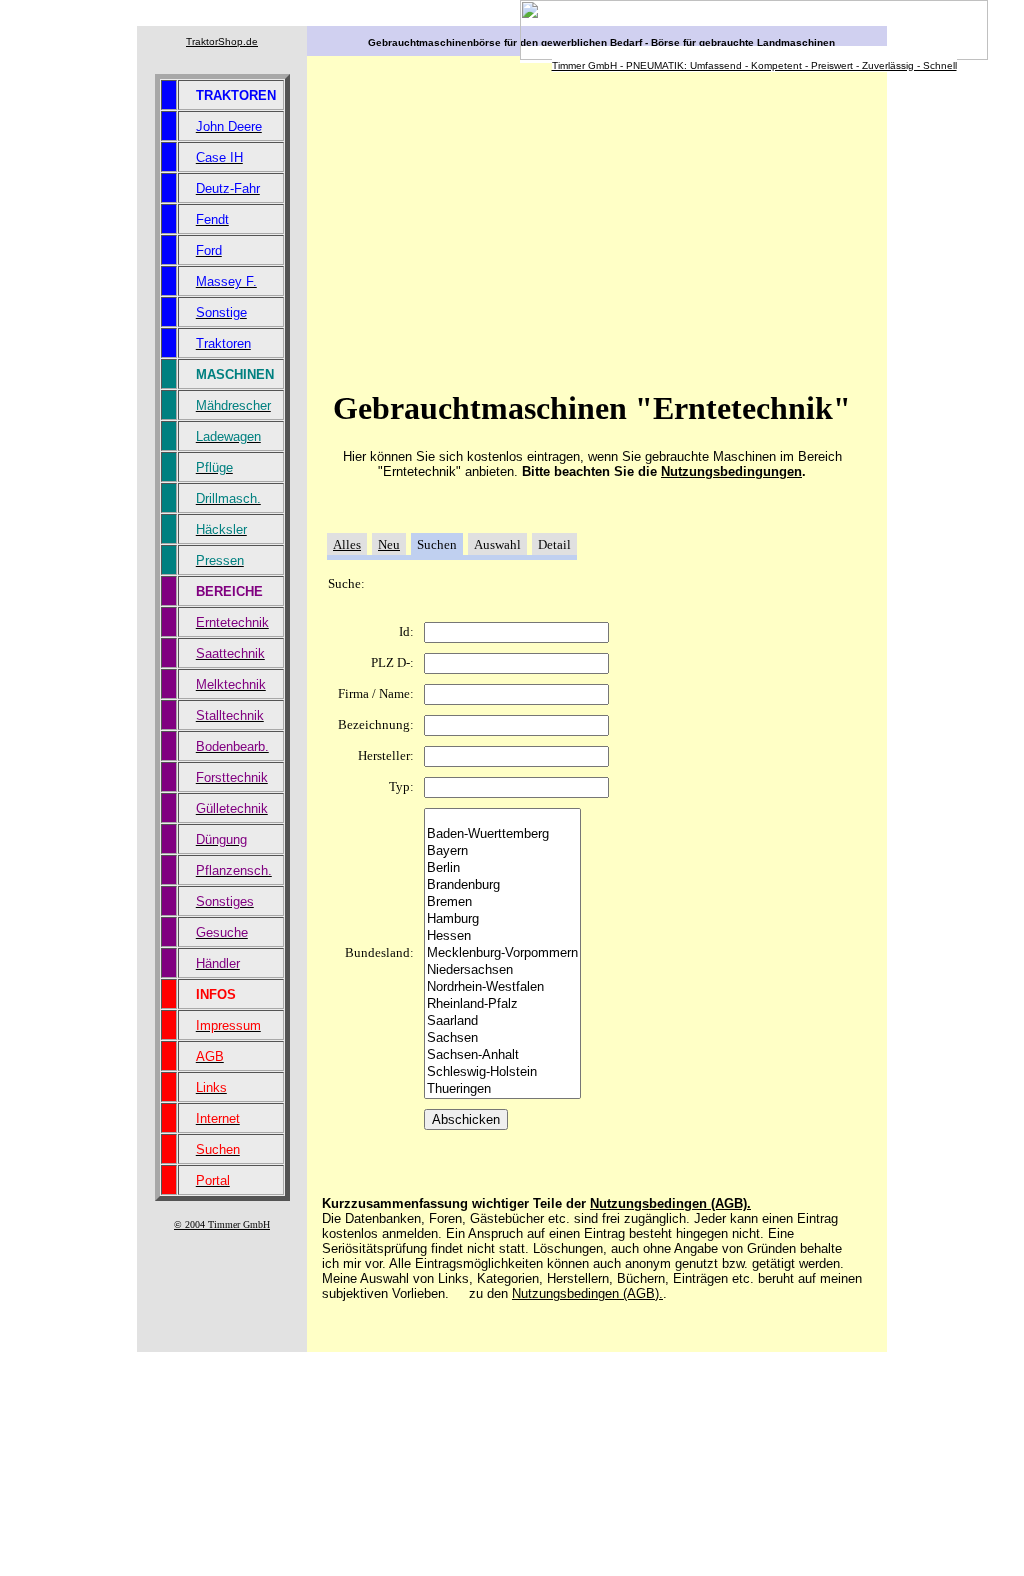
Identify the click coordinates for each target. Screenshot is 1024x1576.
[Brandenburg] (502, 885)
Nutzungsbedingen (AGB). (670, 1203)
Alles (347, 544)
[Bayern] (502, 851)
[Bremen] (502, 902)
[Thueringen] (502, 1089)
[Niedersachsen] (502, 970)
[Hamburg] (502, 919)
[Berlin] (502, 868)
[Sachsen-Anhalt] (502, 1055)
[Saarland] (502, 1021)
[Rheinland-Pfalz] (502, 1004)
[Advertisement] (490, 229)
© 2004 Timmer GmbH (222, 1224)
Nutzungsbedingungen (731, 471)
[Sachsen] (502, 1038)
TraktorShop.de (222, 41)
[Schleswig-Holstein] (502, 1072)
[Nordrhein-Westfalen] (502, 987)
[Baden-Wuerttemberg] (502, 834)
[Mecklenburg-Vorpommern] (502, 953)
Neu (389, 544)
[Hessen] (502, 936)
